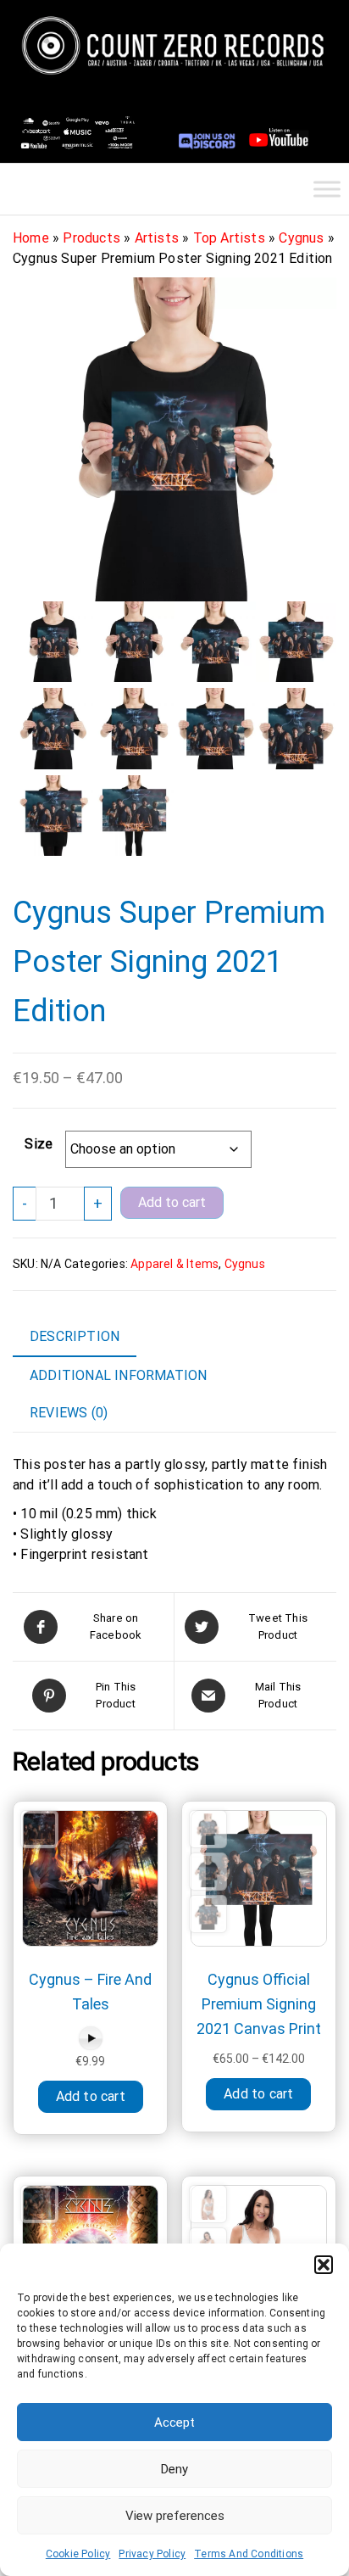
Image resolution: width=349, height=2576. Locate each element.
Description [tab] (75, 1336)
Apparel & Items (174, 1264)
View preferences (175, 2516)
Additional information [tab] (118, 1375)
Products (91, 238)
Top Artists (229, 238)
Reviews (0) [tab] (69, 1413)
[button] (324, 2265)
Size (39, 1144)
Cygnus (301, 238)
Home (31, 238)
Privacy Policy (152, 2554)
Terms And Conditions (249, 2554)
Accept (174, 2422)
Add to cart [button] (91, 2096)
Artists (157, 238)
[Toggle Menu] (327, 189)
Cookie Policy (78, 2554)
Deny (174, 2469)
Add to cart (172, 1202)
